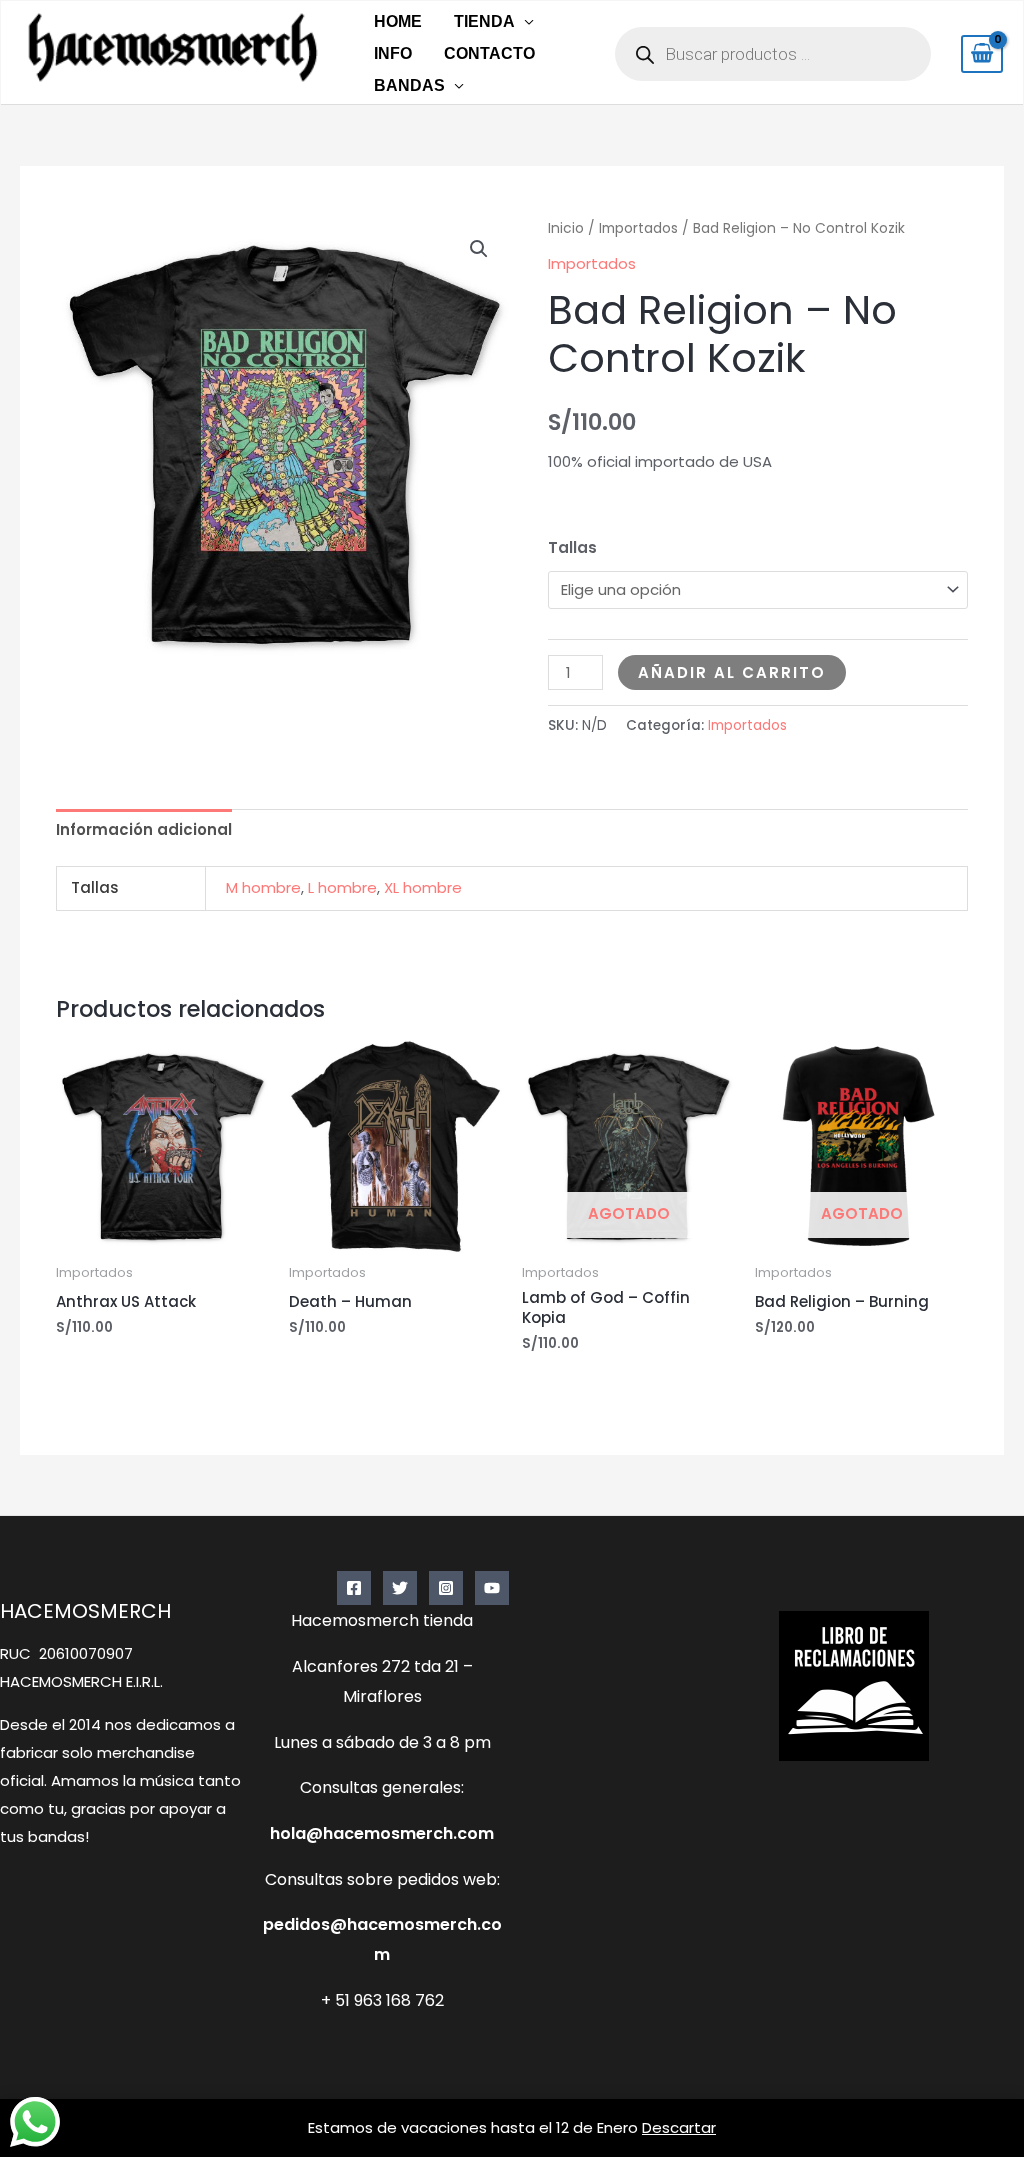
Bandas (409, 85)
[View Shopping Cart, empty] (982, 54)
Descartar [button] (679, 2127)
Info (393, 53)
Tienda (484, 21)
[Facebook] (354, 1588)
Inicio (566, 228)
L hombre (342, 887)
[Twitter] (400, 1588)
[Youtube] (492, 1588)
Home (398, 21)
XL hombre (423, 887)
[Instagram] (446, 1588)
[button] (479, 249)
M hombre (263, 887)
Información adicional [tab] (144, 829)
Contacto (489, 53)
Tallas (572, 547)
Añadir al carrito (732, 672)
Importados (638, 228)
